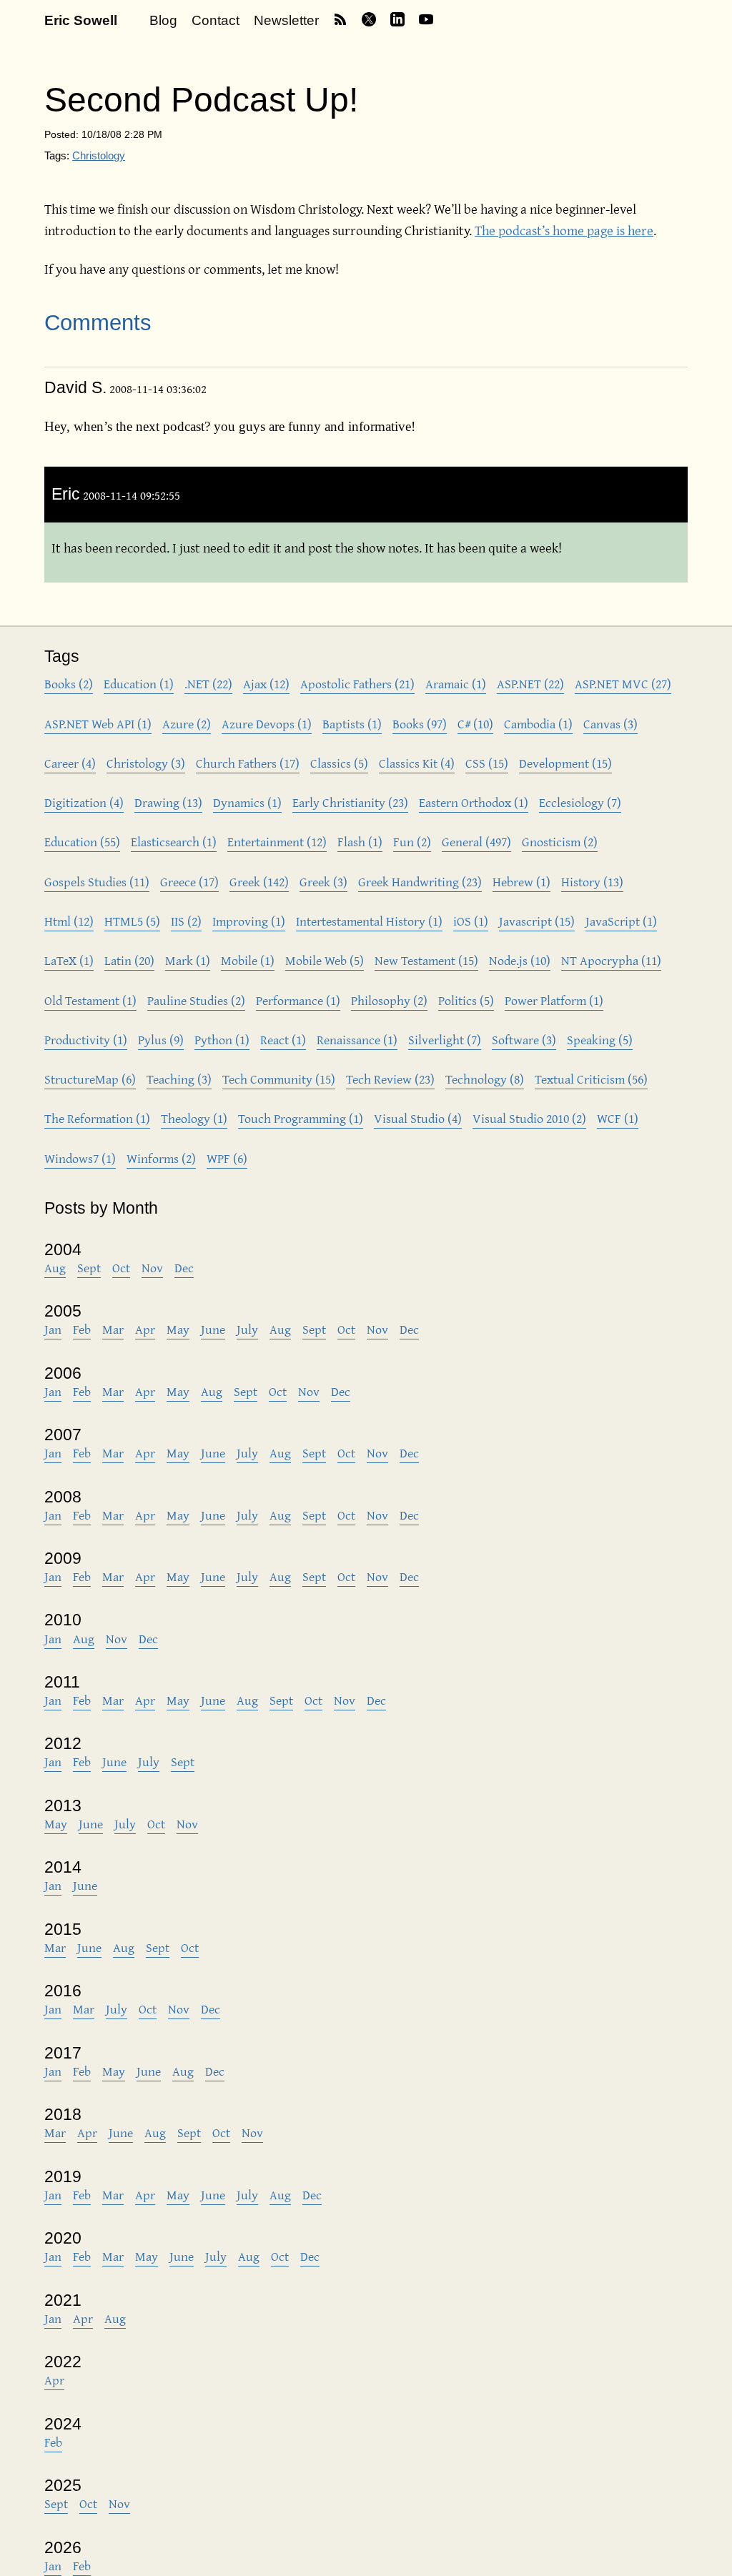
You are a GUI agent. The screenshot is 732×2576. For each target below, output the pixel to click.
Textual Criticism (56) (591, 1079)
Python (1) (222, 1040)
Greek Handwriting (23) (420, 882)
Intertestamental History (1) (369, 921)
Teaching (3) (179, 1079)
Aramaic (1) (456, 684)
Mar (113, 1329)
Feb (82, 1329)
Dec (184, 1268)
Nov (152, 1268)
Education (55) (82, 842)
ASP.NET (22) (530, 684)
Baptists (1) (352, 724)
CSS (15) (487, 763)
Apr (145, 1329)
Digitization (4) (84, 802)
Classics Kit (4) (417, 763)
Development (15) (565, 763)
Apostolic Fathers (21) (357, 684)
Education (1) (139, 684)
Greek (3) (323, 882)
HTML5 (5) (132, 921)
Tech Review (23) (390, 1079)
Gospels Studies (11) (97, 882)
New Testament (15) (426, 960)
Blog (163, 20)
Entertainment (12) (277, 842)
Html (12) (69, 921)
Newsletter (286, 20)
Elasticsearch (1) (174, 842)
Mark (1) (188, 960)
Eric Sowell (81, 20)
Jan (53, 1329)
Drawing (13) (168, 802)
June (213, 1329)
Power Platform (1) (554, 1000)
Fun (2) (412, 842)
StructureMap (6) (90, 1079)
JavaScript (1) (621, 921)
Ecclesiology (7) (580, 802)
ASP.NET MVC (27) (623, 684)
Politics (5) (466, 1000)
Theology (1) (194, 1118)
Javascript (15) (537, 921)
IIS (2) (186, 921)
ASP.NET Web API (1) (98, 724)
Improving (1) (249, 921)
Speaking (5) (600, 1040)
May (178, 1329)
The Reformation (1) (97, 1118)
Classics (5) (339, 763)
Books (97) (420, 724)
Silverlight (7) (445, 1040)
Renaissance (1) (357, 1040)
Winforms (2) (161, 1158)
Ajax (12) (266, 684)
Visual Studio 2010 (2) (529, 1118)
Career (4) (70, 763)
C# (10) (475, 724)
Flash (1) (360, 842)
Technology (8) (485, 1079)
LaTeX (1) (69, 960)
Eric (66, 494)
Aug (55, 1268)
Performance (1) (298, 1000)
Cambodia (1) (538, 724)
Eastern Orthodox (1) (474, 802)
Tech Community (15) (279, 1079)
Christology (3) (146, 763)
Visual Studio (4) (418, 1118)
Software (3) (524, 1040)
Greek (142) (259, 882)
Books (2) (69, 684)
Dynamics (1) (247, 802)
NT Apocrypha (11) (611, 960)
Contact (216, 20)
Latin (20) (129, 960)
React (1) (283, 1040)
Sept (89, 1268)
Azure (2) (187, 724)
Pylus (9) (161, 1040)
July (247, 1329)
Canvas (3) (610, 724)
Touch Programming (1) (301, 1118)
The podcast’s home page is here (564, 230)
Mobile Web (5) (325, 960)
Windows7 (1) (80, 1158)
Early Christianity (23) (350, 802)
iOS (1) (471, 921)
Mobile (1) (248, 960)
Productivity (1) (86, 1040)
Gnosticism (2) (560, 842)
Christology (99, 155)
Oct (121, 1268)
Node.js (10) (520, 960)
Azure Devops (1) (267, 724)
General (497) (476, 842)
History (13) (592, 882)
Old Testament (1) (90, 1000)
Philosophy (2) (389, 1000)
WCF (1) (618, 1118)
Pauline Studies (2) (196, 1000)
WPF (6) (227, 1158)
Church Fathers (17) (248, 763)
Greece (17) (189, 882)
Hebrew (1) (521, 882)
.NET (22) (208, 684)
